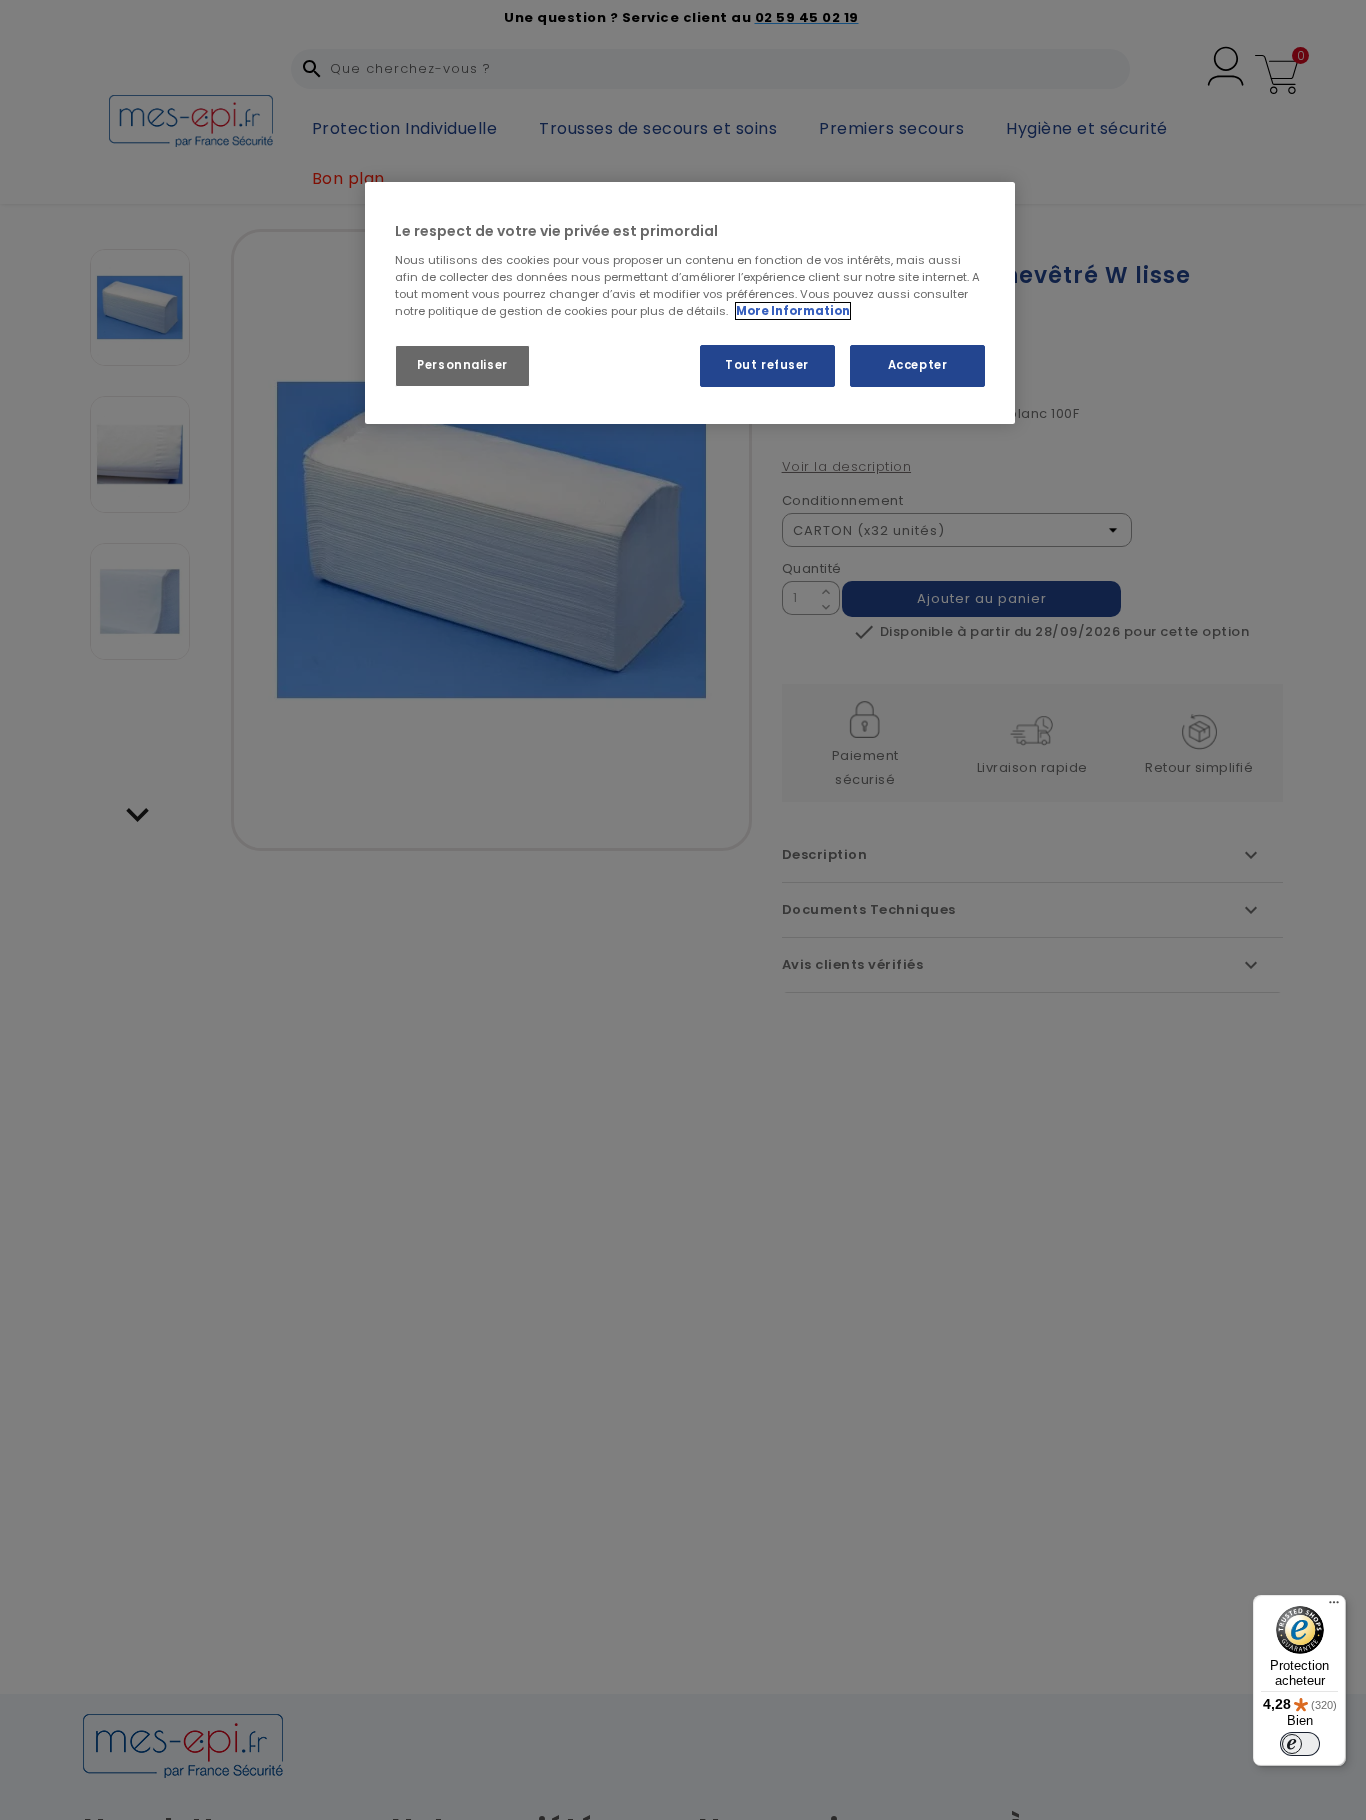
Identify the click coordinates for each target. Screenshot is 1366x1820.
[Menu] (1334, 1607)
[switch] (1300, 1744)
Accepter (918, 365)
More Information (793, 311)
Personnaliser (462, 365)
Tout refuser (767, 365)
